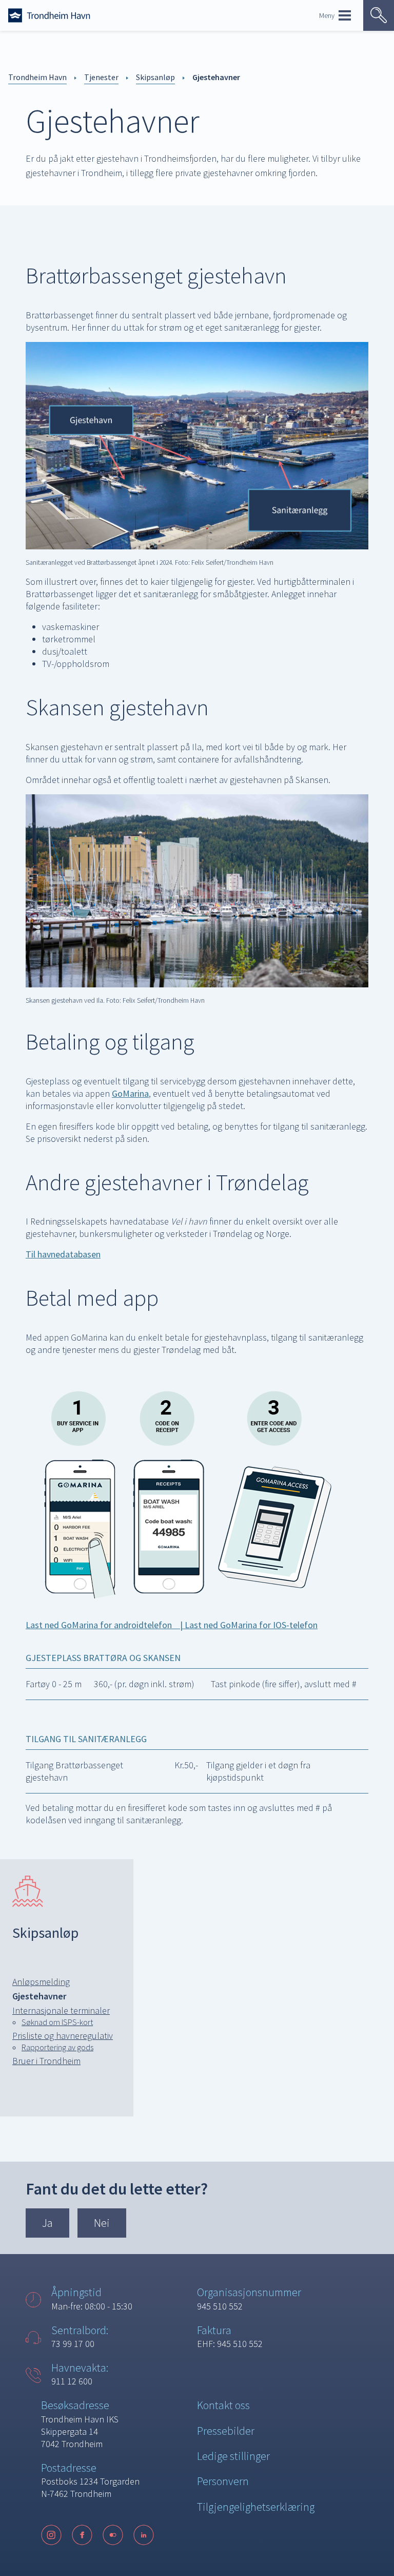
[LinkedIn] (144, 2535)
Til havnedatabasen (63, 1254)
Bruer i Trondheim (46, 2061)
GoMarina (130, 1093)
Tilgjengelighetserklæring (256, 2507)
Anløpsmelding (41, 1982)
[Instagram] (51, 2535)
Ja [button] (47, 2223)
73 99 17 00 (73, 2344)
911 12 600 (72, 2381)
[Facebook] (82, 2535)
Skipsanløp (155, 77)
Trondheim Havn (37, 77)
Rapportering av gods (57, 2047)
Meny (327, 15)
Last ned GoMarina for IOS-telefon (251, 1625)
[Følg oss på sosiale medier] (103, 2535)
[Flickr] (113, 2535)
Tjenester (101, 77)
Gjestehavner (216, 77)
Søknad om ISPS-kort (57, 2022)
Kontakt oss (223, 2405)
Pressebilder (226, 2431)
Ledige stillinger (233, 2456)
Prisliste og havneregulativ (63, 2036)
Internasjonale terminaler (61, 2010)
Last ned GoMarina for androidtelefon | (105, 1625)
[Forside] (49, 15)
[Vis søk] (379, 15)
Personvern (223, 2481)
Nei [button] (102, 2223)
